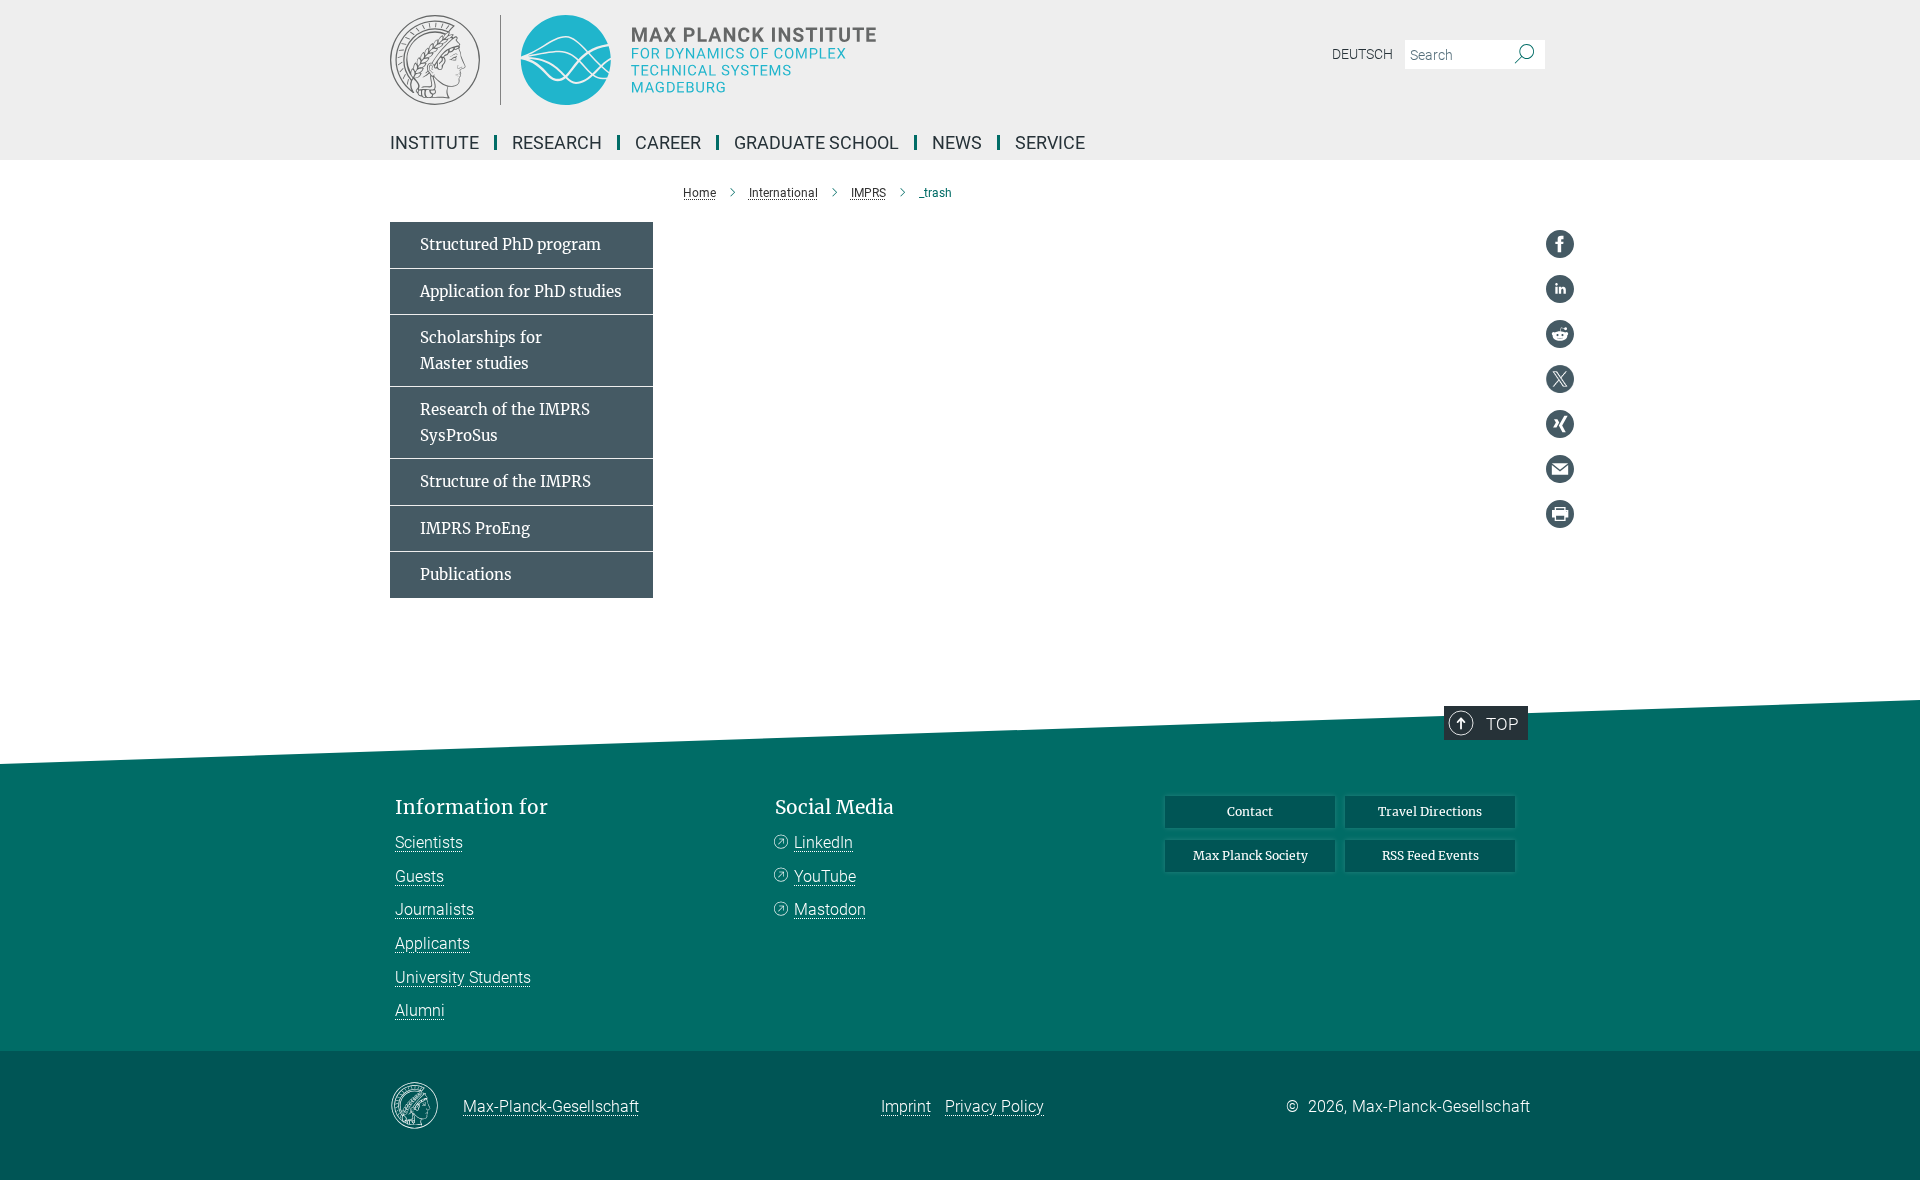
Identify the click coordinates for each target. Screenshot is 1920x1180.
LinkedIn (823, 842)
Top (1502, 724)
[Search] (1524, 55)
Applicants (432, 943)
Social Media (834, 807)
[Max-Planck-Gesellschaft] (426, 1107)
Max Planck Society (1250, 855)
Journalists (434, 909)
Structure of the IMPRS (505, 481)
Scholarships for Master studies (481, 350)
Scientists (429, 842)
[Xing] (1560, 424)
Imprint (906, 1106)
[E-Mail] (1560, 469)
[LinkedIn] (1560, 289)
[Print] (1560, 514)
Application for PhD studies (521, 291)
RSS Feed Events (1430, 855)
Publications (466, 574)
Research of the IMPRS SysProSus (505, 422)
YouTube (825, 876)
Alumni (420, 1010)
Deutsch (1362, 54)
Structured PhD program (510, 244)
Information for (471, 807)
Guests (419, 876)
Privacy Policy (994, 1106)
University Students (463, 977)
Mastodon (830, 909)
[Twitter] (1560, 379)
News (957, 142)
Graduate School (816, 142)
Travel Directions (1430, 811)
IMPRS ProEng (475, 528)
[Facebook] (1560, 244)
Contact (1250, 811)
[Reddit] (1560, 334)
